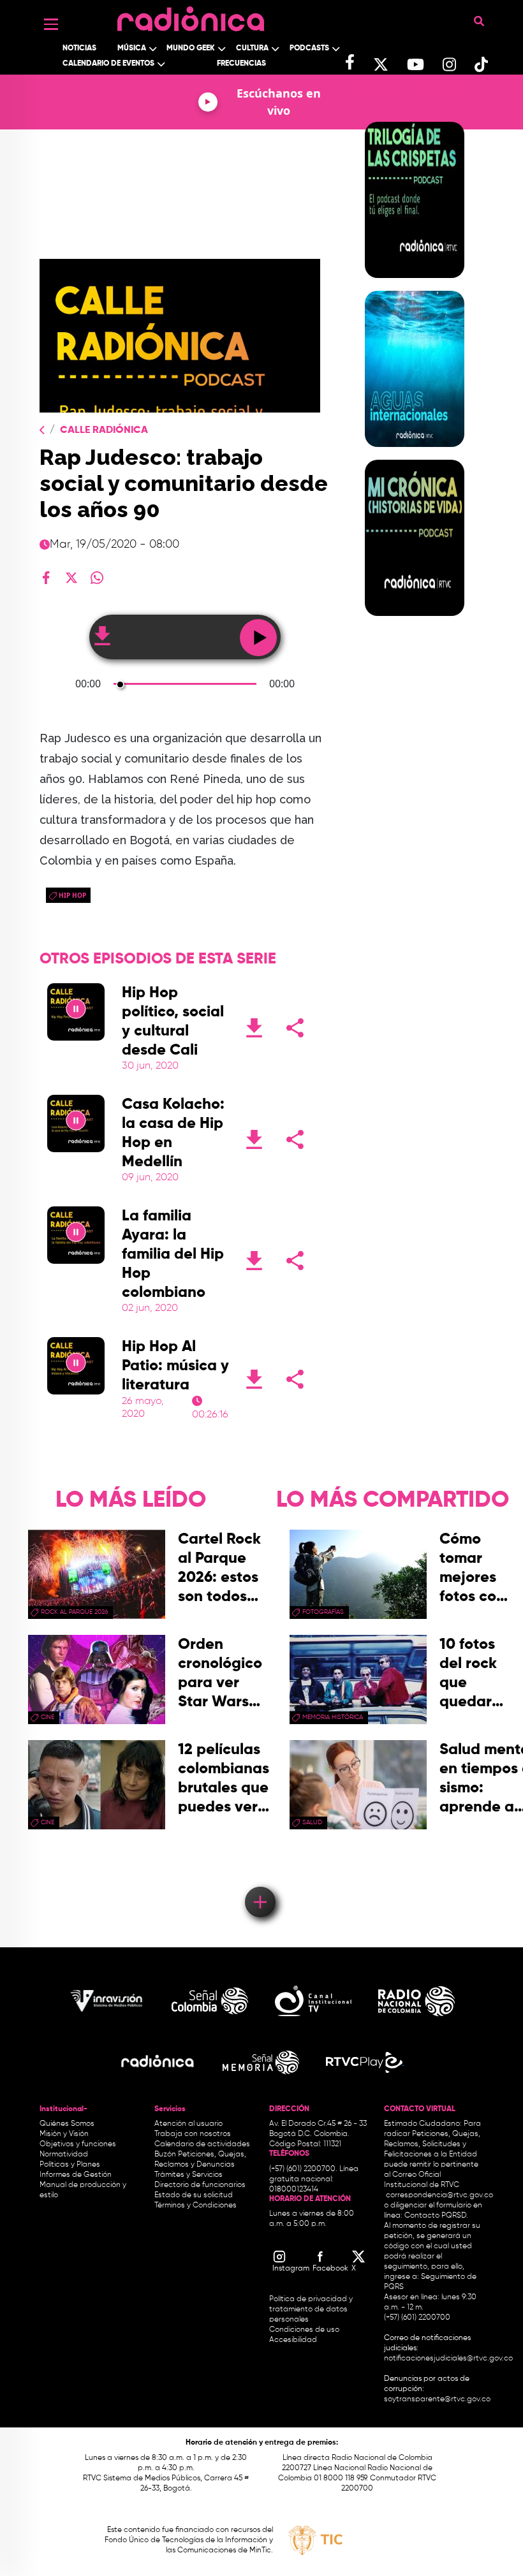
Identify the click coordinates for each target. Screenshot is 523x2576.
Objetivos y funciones (78, 2144)
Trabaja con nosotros (193, 2134)
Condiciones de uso (304, 2330)
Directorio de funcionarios (200, 2185)
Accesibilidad (294, 2340)
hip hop (72, 895)
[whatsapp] (97, 578)
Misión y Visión (64, 2134)
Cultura (252, 48)
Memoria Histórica (333, 1717)
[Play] (76, 1012)
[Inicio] (191, 16)
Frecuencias (241, 64)
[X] (71, 578)
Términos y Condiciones (195, 2206)
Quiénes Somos (67, 2124)
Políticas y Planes (70, 2165)
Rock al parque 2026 (74, 1612)
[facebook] (46, 578)
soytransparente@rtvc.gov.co (437, 2399)
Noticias (79, 48)
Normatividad (64, 2155)
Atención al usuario (188, 2124)
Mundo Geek (191, 48)
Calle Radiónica (104, 430)
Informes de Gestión (76, 2175)
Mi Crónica (414, 624)
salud (312, 1822)
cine (48, 1717)
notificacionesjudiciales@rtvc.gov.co (448, 2359)
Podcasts (309, 48)
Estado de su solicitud (194, 2195)
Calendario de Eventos (108, 64)
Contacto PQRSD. (436, 2216)
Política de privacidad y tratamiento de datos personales (311, 2309)
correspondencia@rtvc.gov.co (439, 2195)
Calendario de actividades (202, 2144)
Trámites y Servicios (188, 2175)
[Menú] (51, 24)
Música (132, 48)
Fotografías (323, 1612)
